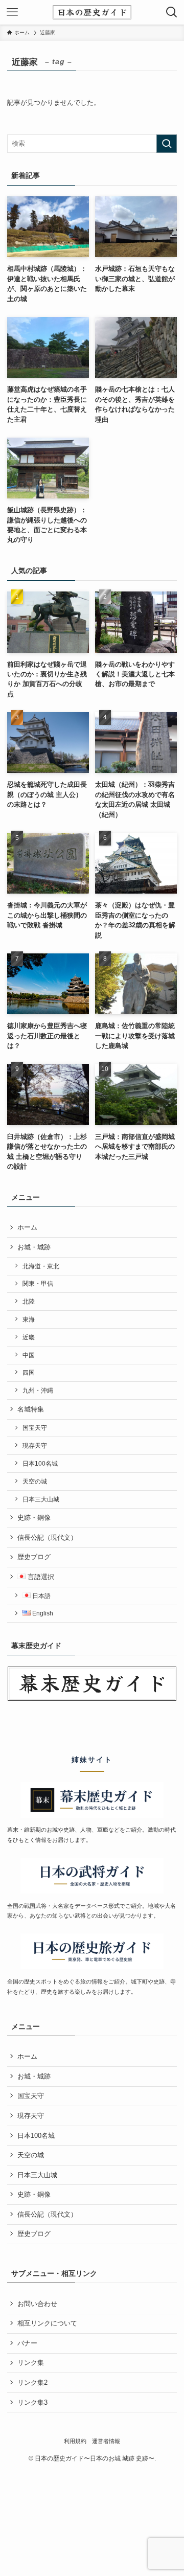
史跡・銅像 (34, 1518)
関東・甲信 (38, 1283)
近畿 (29, 1337)
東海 (29, 1319)
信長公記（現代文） (47, 1537)
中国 (29, 1355)
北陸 (29, 1301)
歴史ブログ (34, 1557)
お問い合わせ (37, 2304)
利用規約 (75, 2441)
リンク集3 (32, 2402)
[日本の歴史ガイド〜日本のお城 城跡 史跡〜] (92, 12)
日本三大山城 (41, 1499)
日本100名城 (40, 1463)
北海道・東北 (41, 1266)
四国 (29, 1372)
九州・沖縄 (38, 1390)
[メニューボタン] (12, 12)
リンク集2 (32, 2383)
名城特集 (31, 1409)
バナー (27, 2343)
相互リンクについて (47, 2323)
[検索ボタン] (172, 12)
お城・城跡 (34, 1247)
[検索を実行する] (167, 144)
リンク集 (31, 2363)
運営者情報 (106, 2441)
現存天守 (35, 1445)
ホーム (27, 1227)
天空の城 (35, 1481)
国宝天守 (35, 1428)
